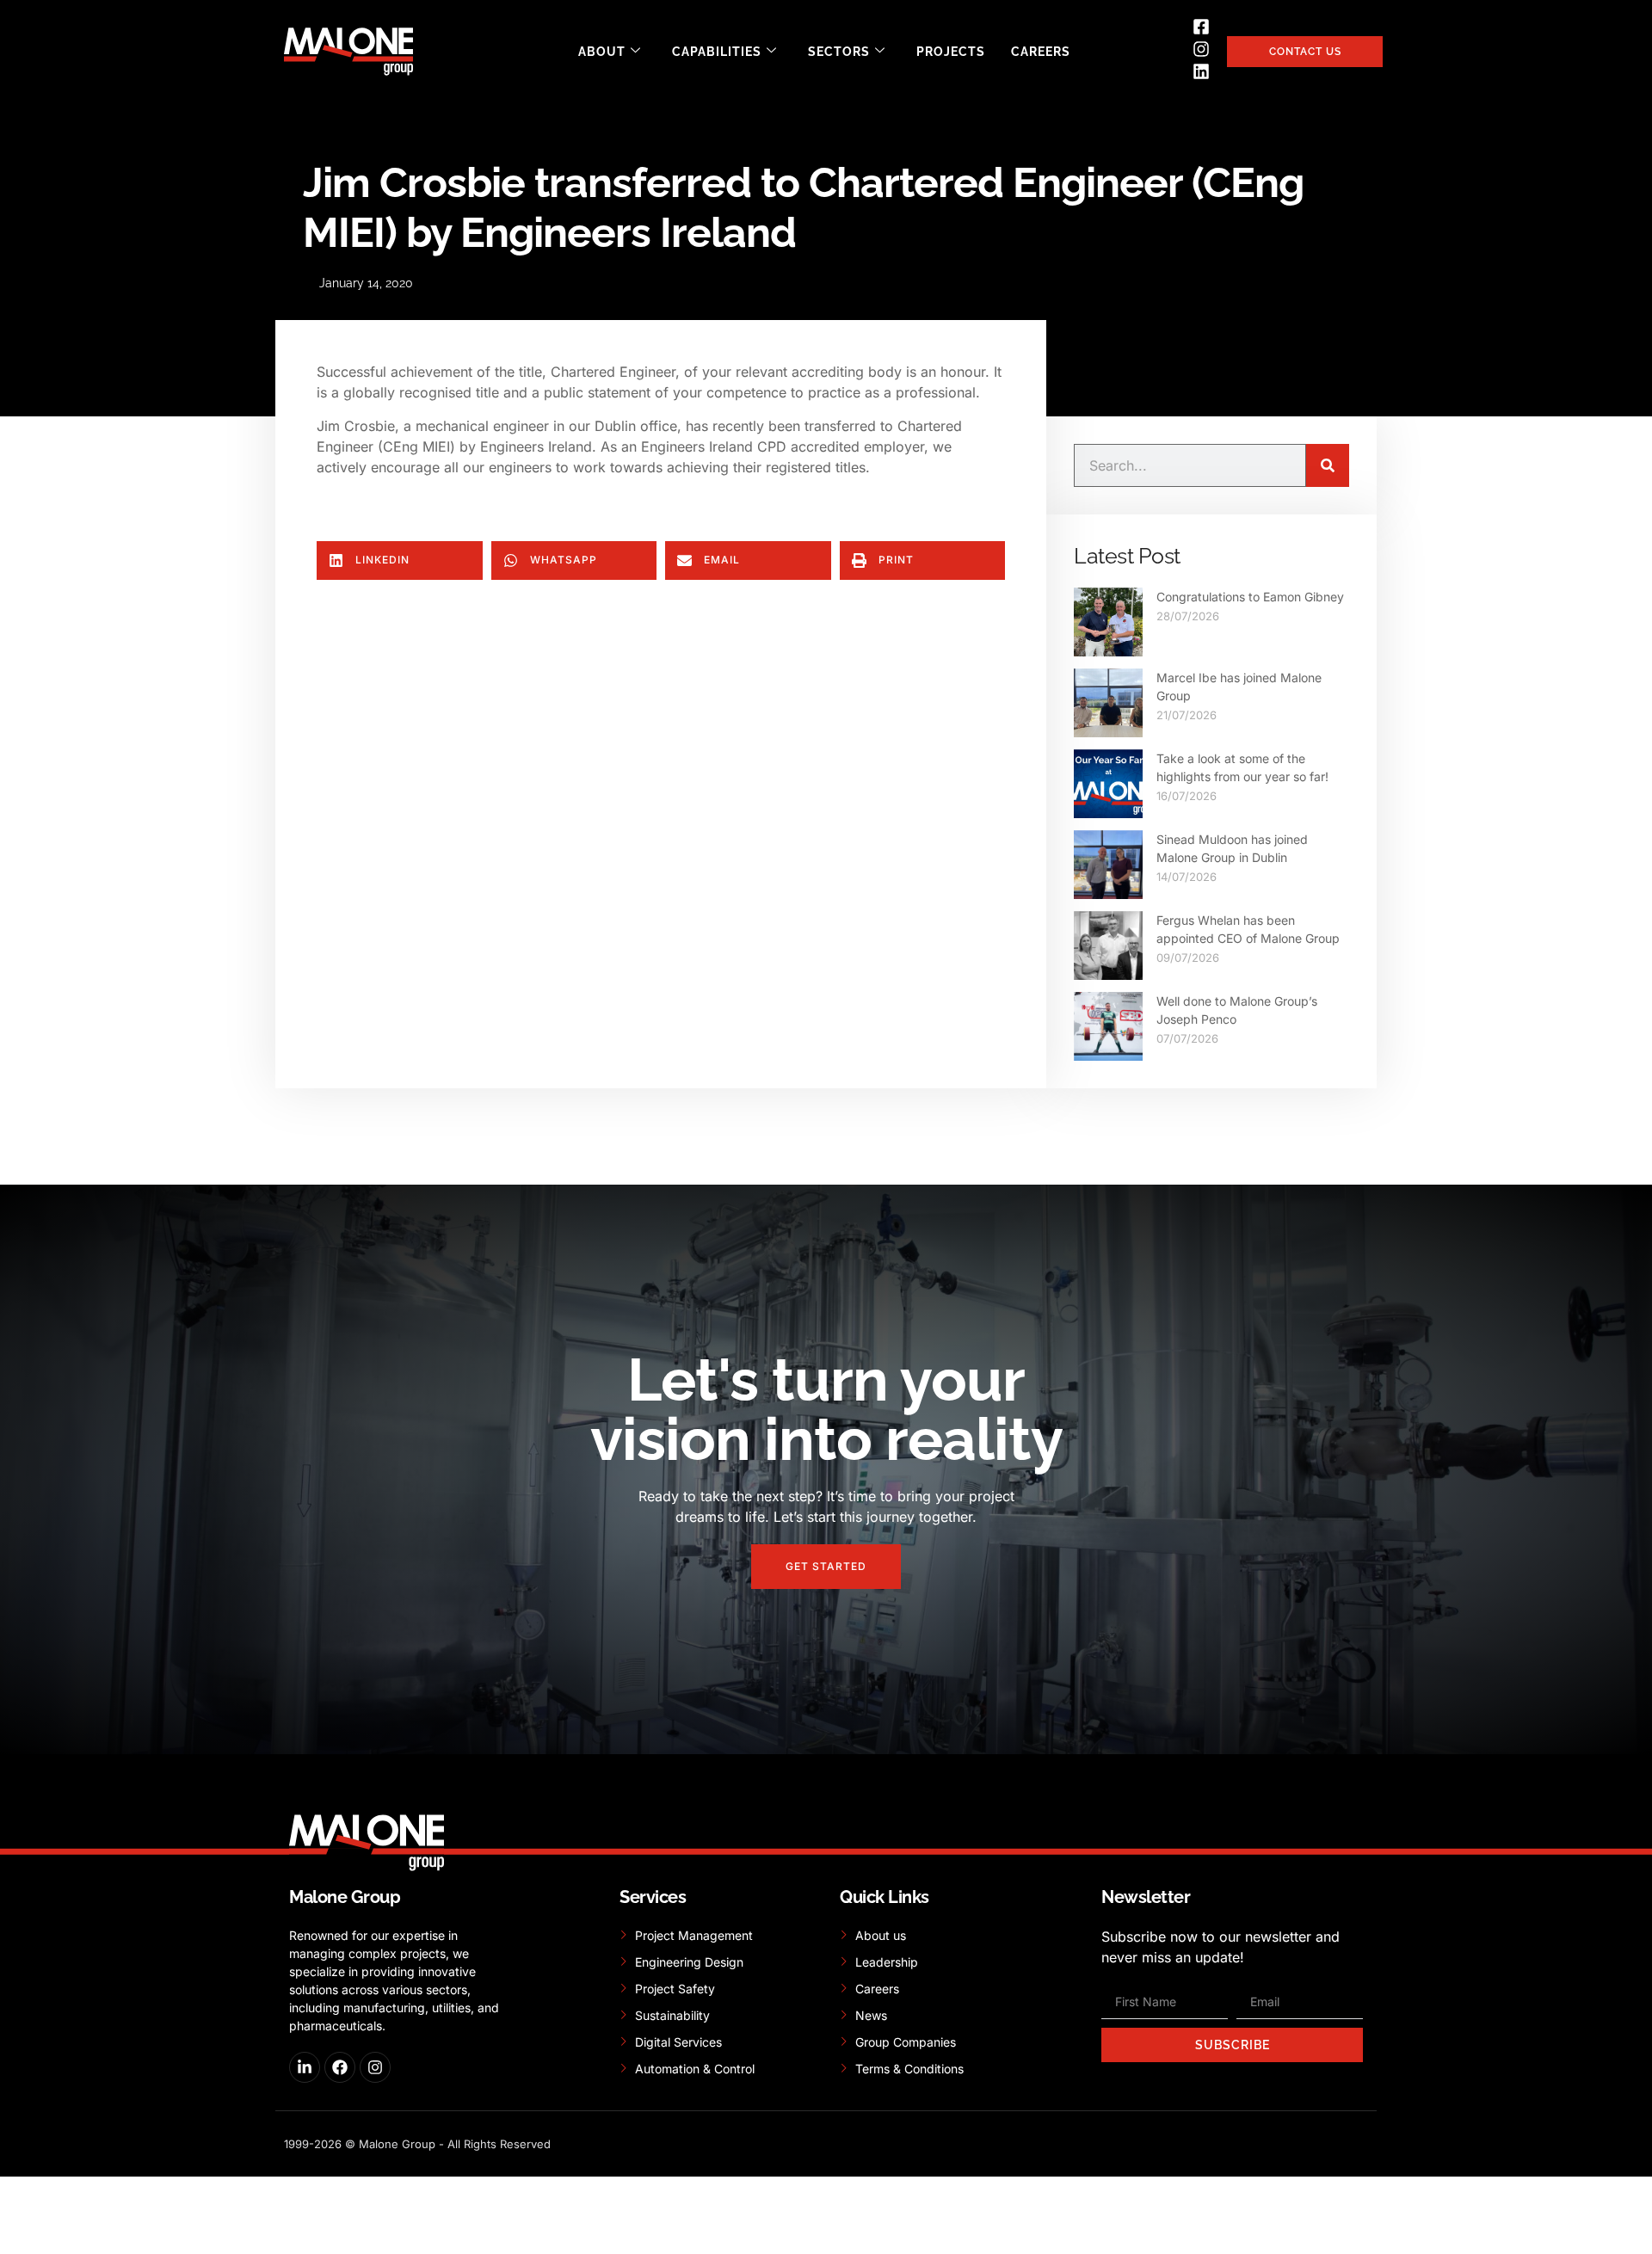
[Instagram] (375, 2067)
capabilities (717, 52)
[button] (400, 560)
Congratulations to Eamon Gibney (1250, 597)
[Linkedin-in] (305, 2067)
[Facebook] (340, 2067)
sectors (839, 52)
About (602, 52)
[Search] (1328, 465)
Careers (1041, 52)
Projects (951, 52)
